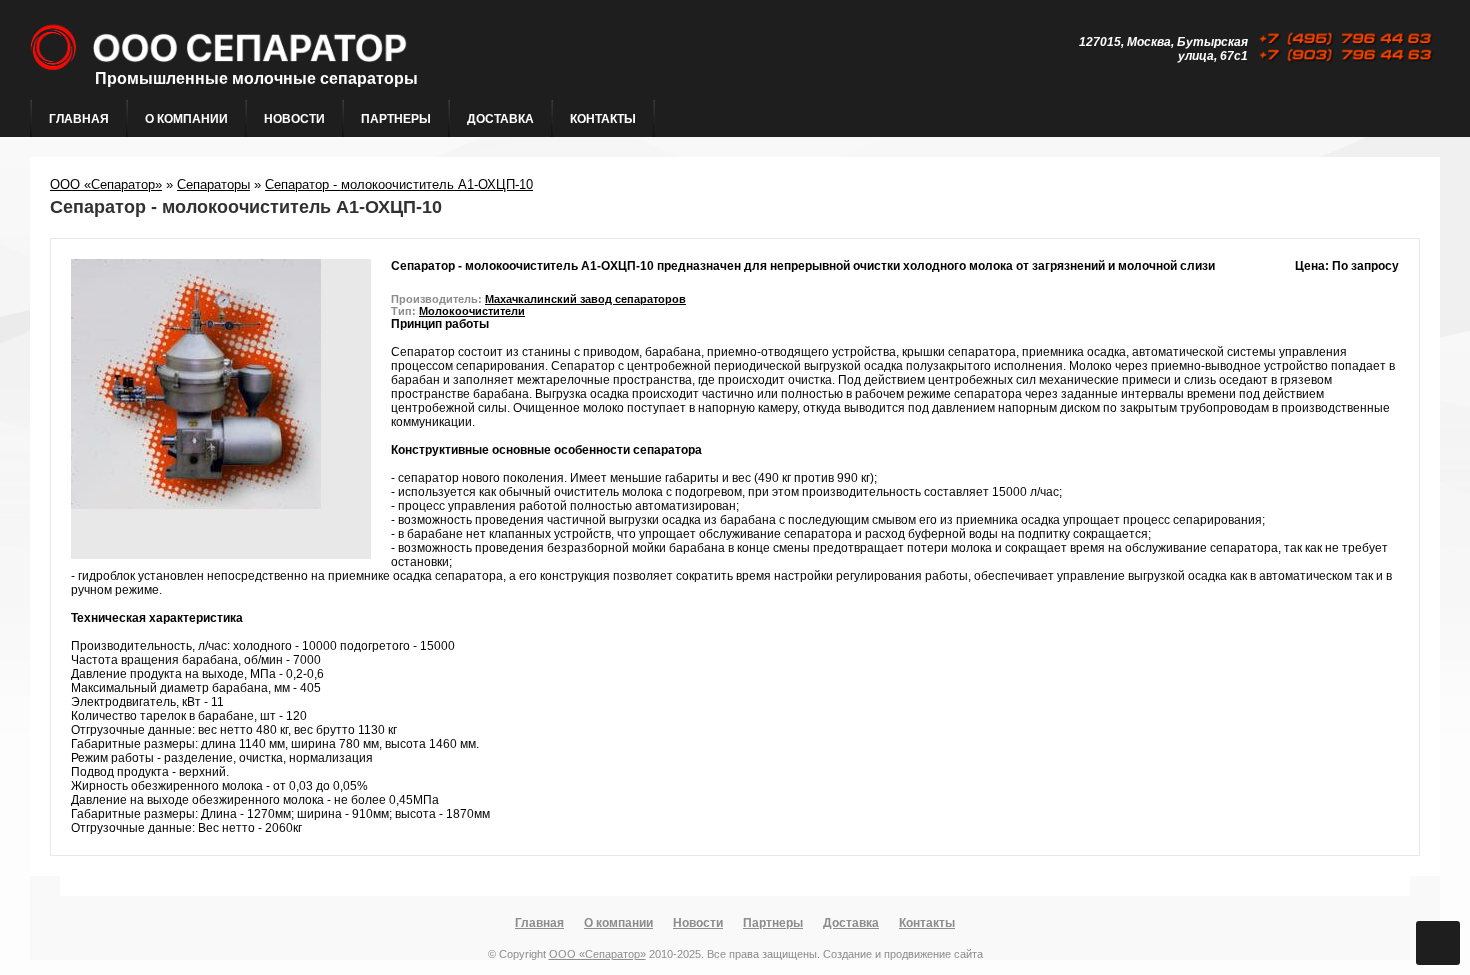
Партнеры (396, 119)
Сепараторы (213, 184)
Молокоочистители (472, 311)
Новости (294, 119)
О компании (186, 119)
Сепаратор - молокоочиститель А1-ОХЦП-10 (399, 184)
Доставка (500, 119)
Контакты (603, 119)
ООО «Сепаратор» (106, 184)
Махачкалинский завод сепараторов (585, 299)
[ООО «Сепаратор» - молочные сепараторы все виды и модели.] (353, 91)
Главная (79, 119)
